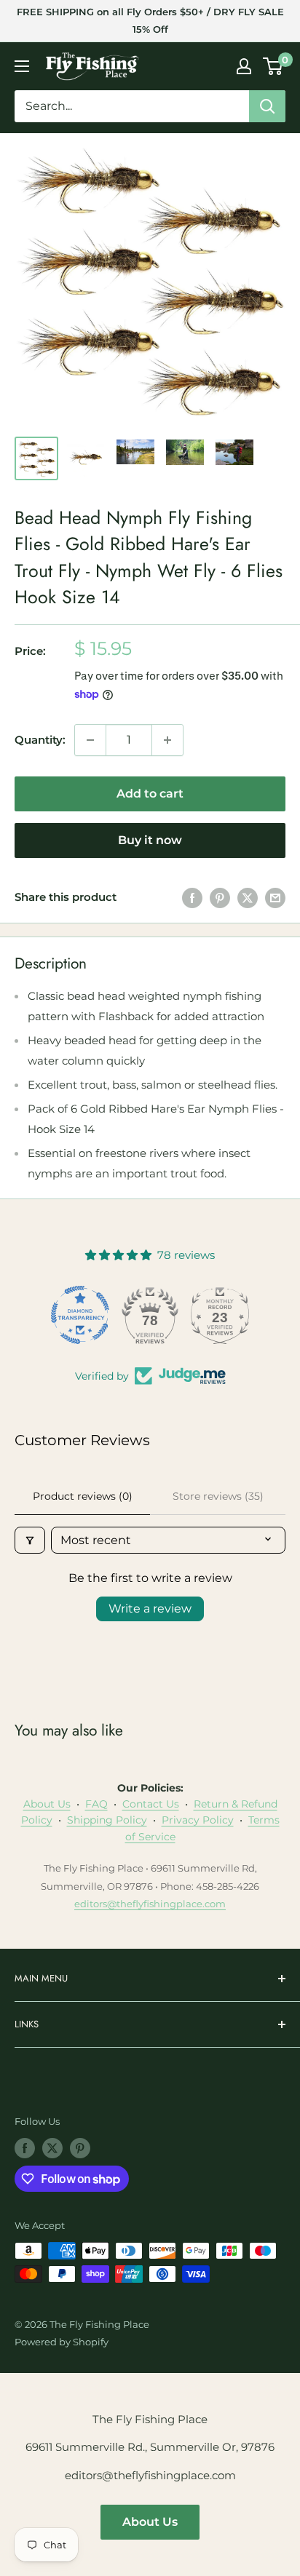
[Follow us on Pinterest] (80, 2148)
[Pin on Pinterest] (220, 898)
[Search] (267, 106)
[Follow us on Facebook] (25, 2148)
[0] (273, 66)
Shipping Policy (107, 1820)
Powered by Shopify (62, 2342)
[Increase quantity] (167, 740)
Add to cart (150, 794)
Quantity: (40, 740)
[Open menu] (22, 66)
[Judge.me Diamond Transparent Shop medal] (80, 1315)
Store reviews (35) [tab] (218, 1496)
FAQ (96, 1804)
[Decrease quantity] (90, 740)
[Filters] (30, 1540)
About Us (47, 1804)
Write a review (150, 1609)
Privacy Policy (198, 1820)
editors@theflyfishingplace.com (150, 1904)
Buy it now (150, 840)
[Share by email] (275, 898)
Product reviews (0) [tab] (83, 1496)
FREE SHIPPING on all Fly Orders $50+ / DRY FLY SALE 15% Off (150, 20)
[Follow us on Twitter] (52, 2148)
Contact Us (151, 1804)
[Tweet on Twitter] (248, 898)
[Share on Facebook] (192, 898)
